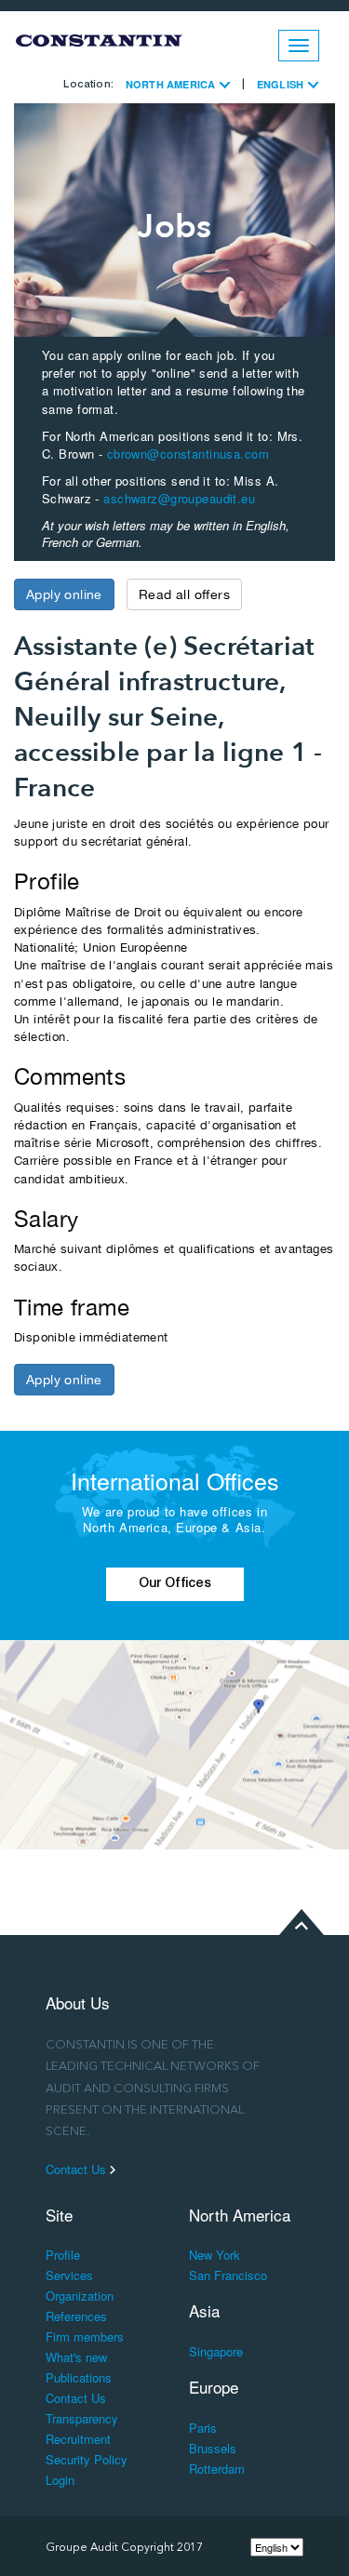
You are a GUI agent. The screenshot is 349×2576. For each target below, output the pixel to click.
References (76, 2316)
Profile (63, 2255)
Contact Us (78, 2169)
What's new (76, 2357)
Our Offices (175, 1584)
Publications (79, 2377)
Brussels (213, 2448)
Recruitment (78, 2439)
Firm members (85, 2336)
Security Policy (87, 2459)
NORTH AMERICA (172, 84)
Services (69, 2275)
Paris (203, 2428)
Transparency (82, 2418)
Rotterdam (217, 2469)
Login (60, 2480)
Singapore (216, 2351)
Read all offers (184, 594)
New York (215, 2255)
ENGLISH (282, 84)
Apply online (64, 594)
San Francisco (228, 2275)
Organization (80, 2296)
